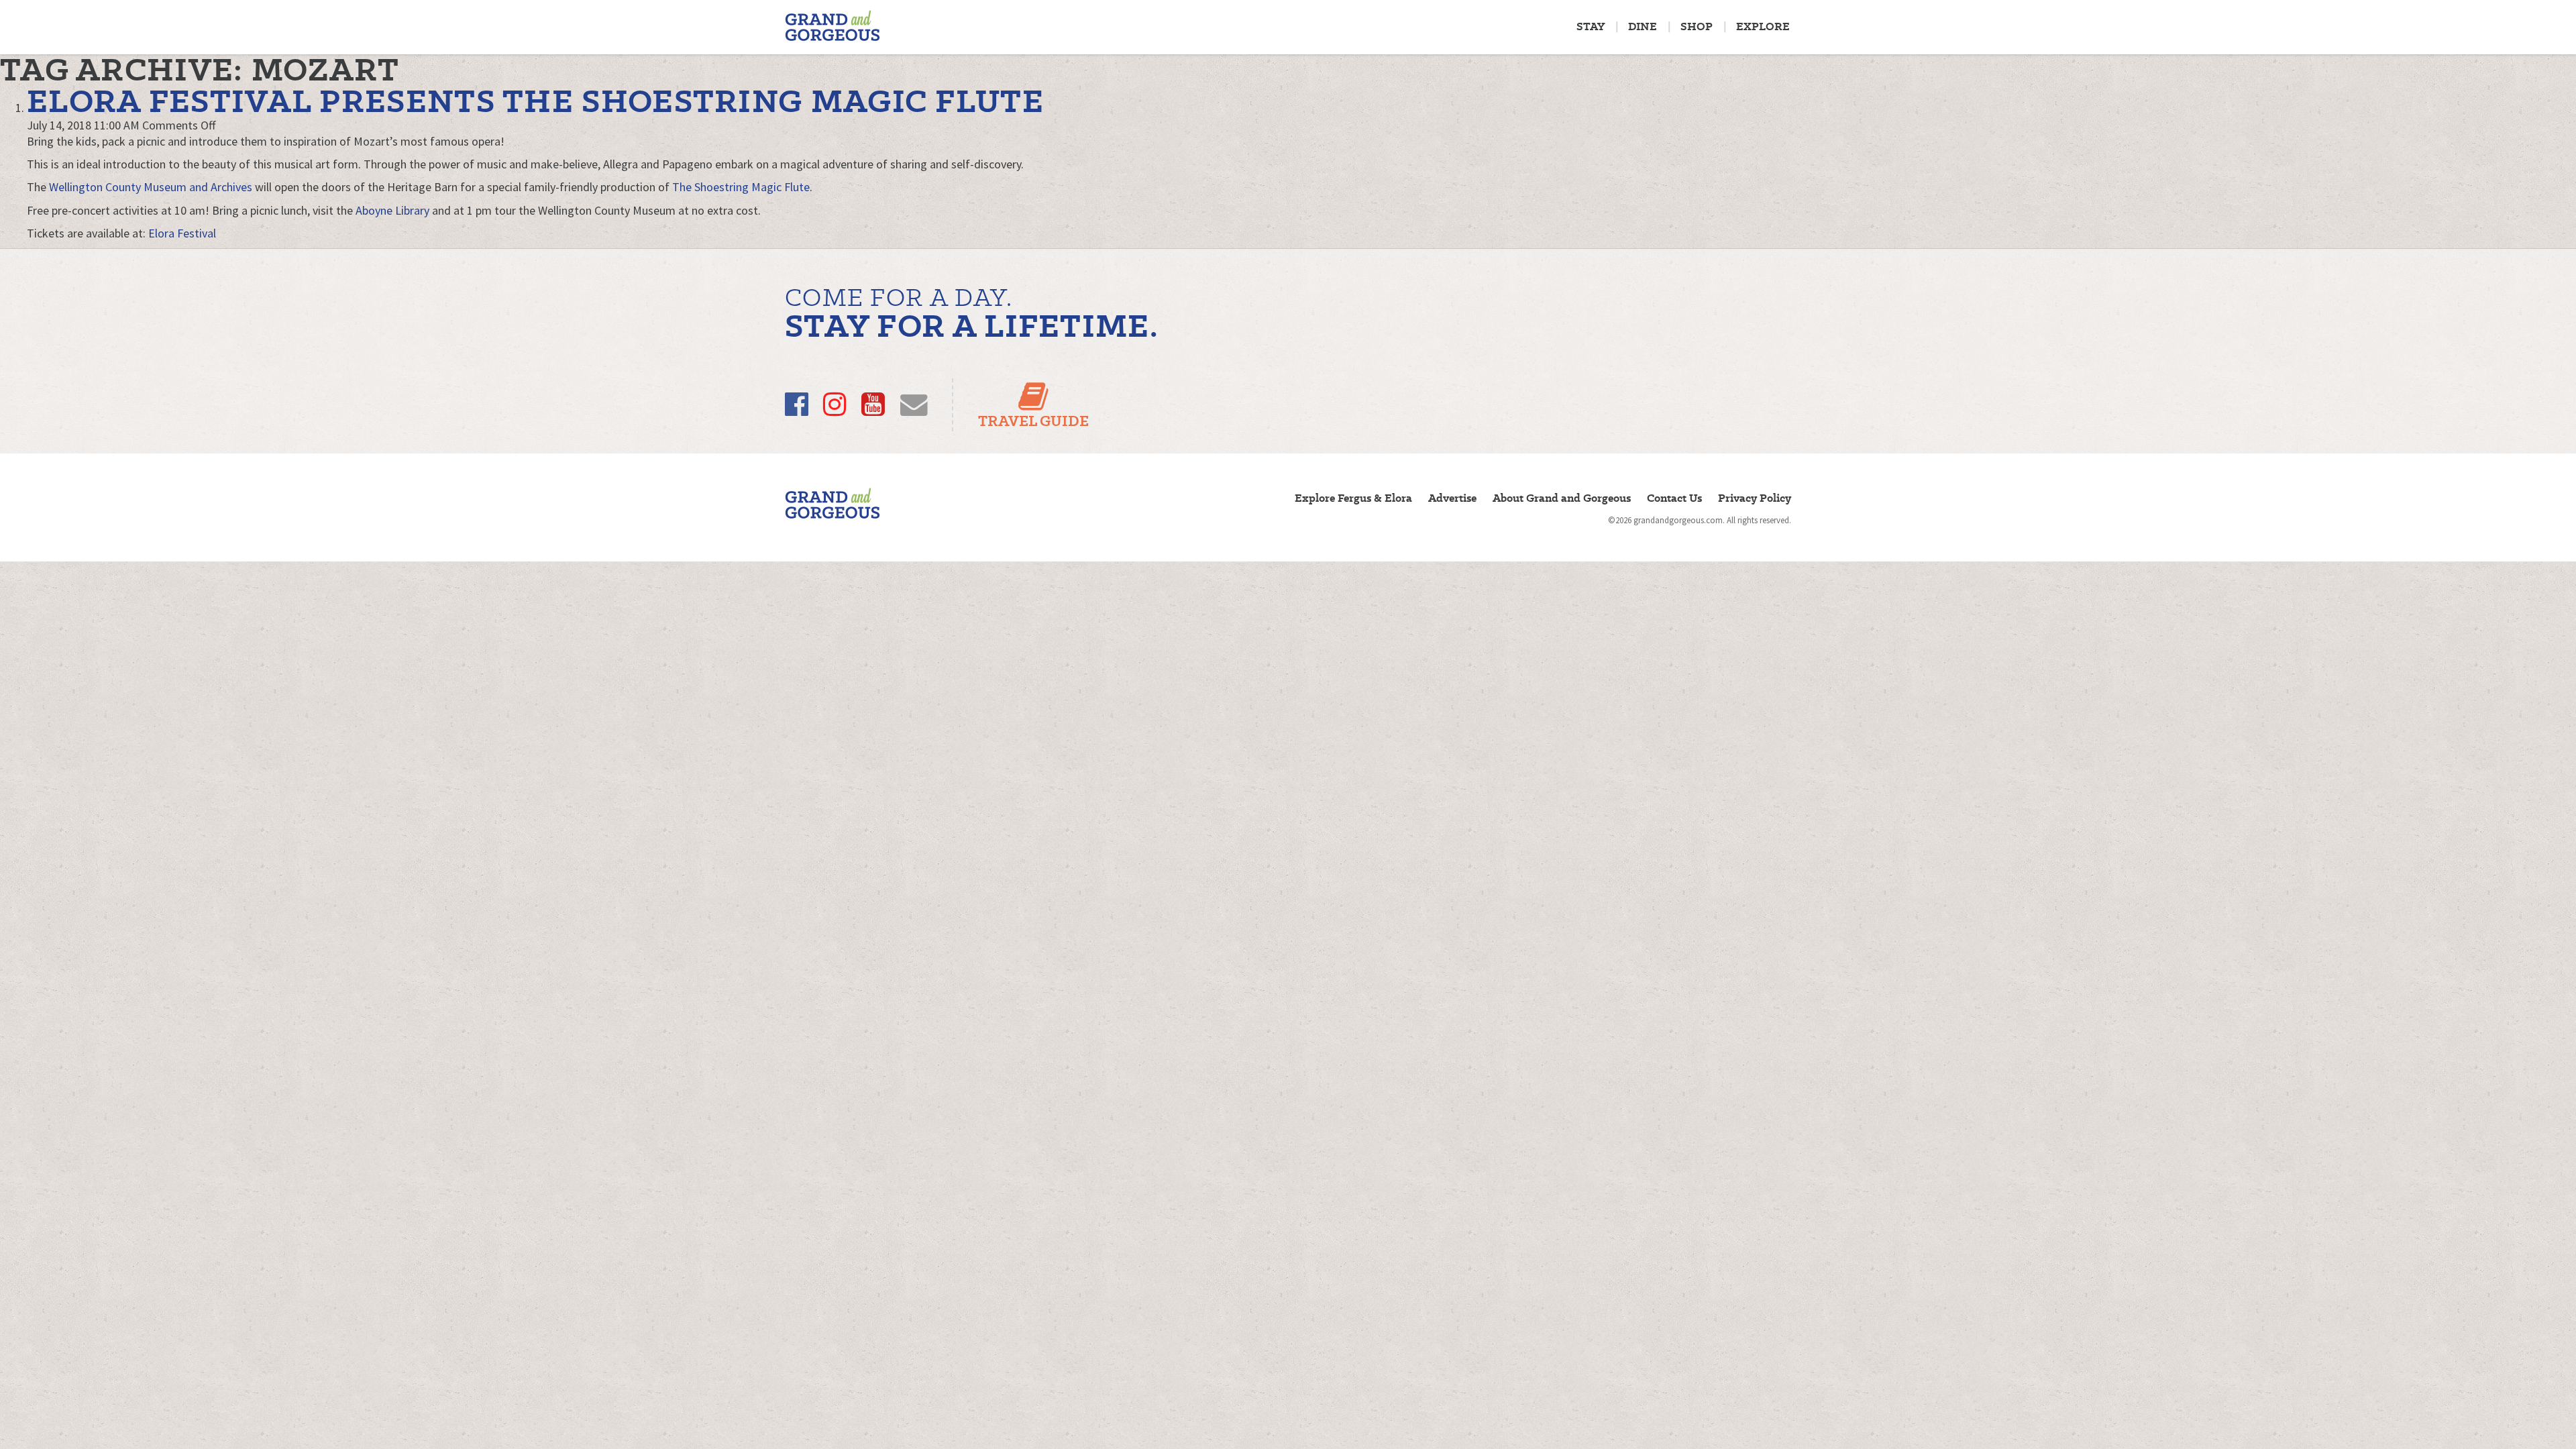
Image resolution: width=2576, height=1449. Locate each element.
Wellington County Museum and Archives (151, 187)
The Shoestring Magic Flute (741, 187)
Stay (1591, 26)
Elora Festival (182, 233)
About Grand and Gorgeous (1562, 498)
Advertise (1452, 498)
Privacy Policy (1755, 498)
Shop (1697, 26)
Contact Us (1674, 498)
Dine (1643, 26)
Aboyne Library (392, 210)
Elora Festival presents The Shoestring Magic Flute (535, 101)
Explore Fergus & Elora (1353, 498)
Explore (1763, 26)
